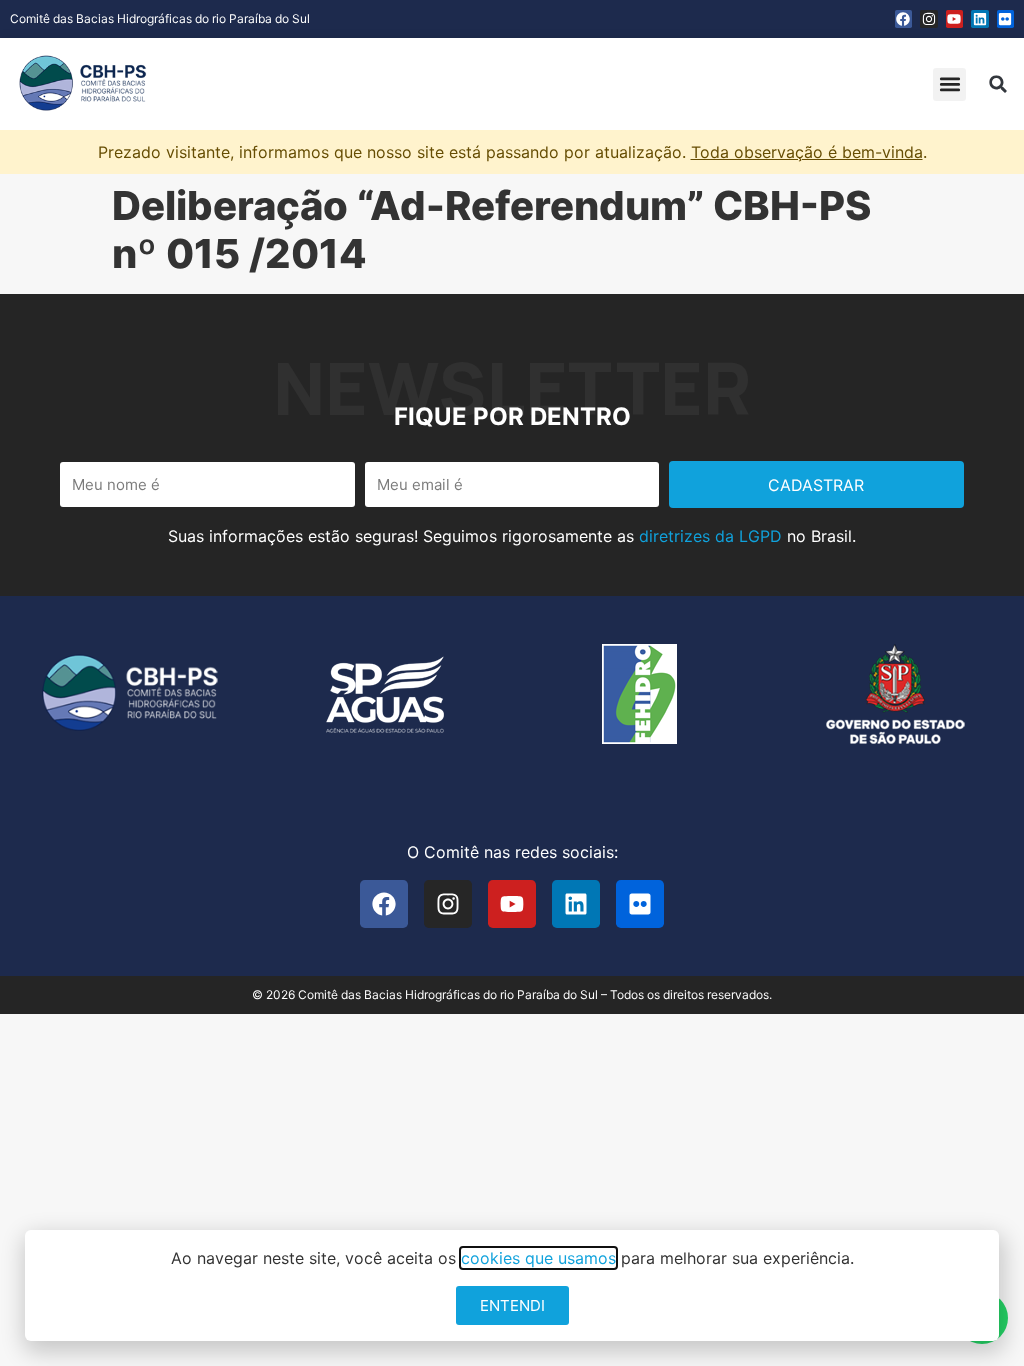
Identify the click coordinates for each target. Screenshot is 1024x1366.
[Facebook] (904, 19)
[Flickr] (1006, 19)
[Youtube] (955, 19)
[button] (949, 84)
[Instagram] (929, 19)
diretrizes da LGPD (710, 536)
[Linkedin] (980, 19)
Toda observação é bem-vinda (807, 152)
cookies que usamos (538, 1258)
